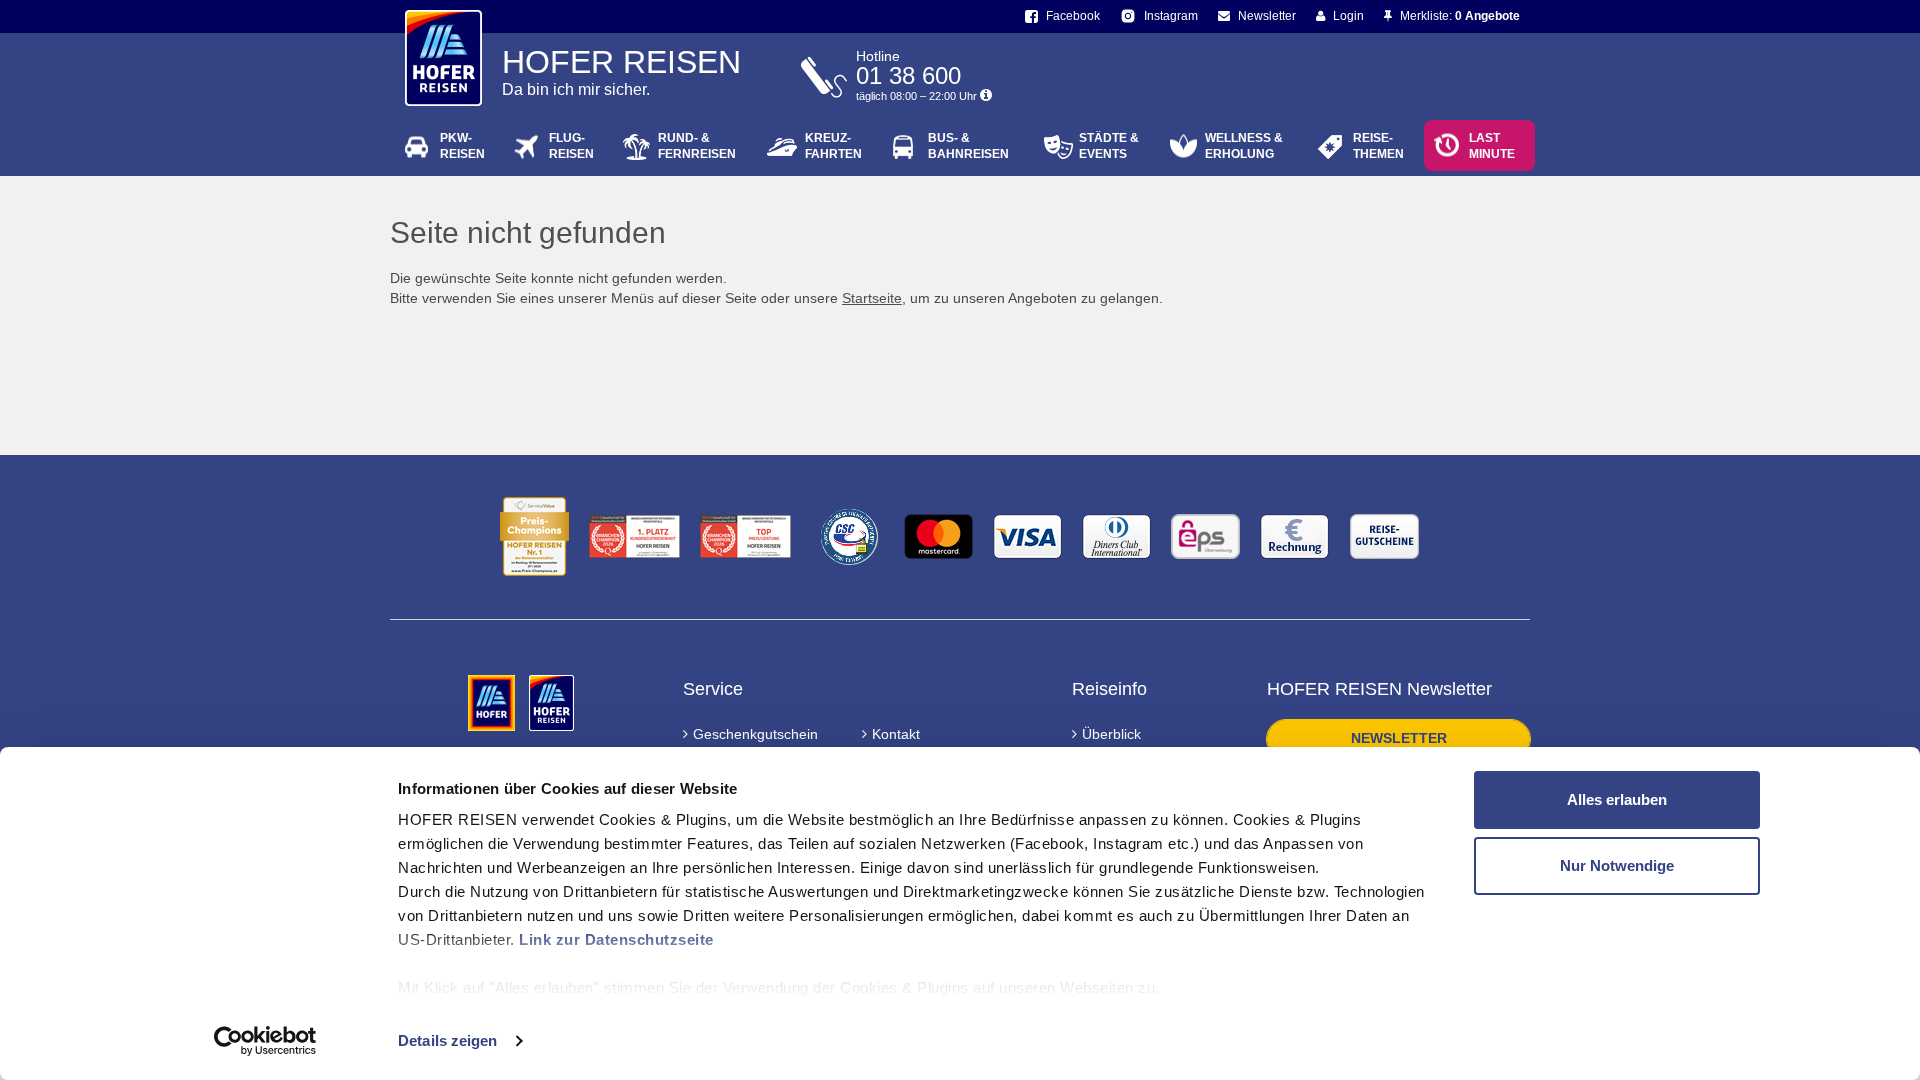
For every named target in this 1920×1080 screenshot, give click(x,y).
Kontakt (896, 734)
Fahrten (833, 146)
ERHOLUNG (1244, 146)
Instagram (1169, 16)
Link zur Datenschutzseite (616, 939)
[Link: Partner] (493, 702)
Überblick (1111, 734)
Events (1109, 146)
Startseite (872, 298)
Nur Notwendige (1617, 865)
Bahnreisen (968, 146)
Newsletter (1265, 16)
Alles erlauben (1617, 799)
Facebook (1071, 16)
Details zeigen (447, 1040)
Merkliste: (1458, 16)
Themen (1378, 146)
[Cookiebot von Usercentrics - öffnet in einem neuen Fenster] (265, 1041)
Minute (1492, 146)
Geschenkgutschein (755, 734)
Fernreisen (697, 146)
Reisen (462, 146)
